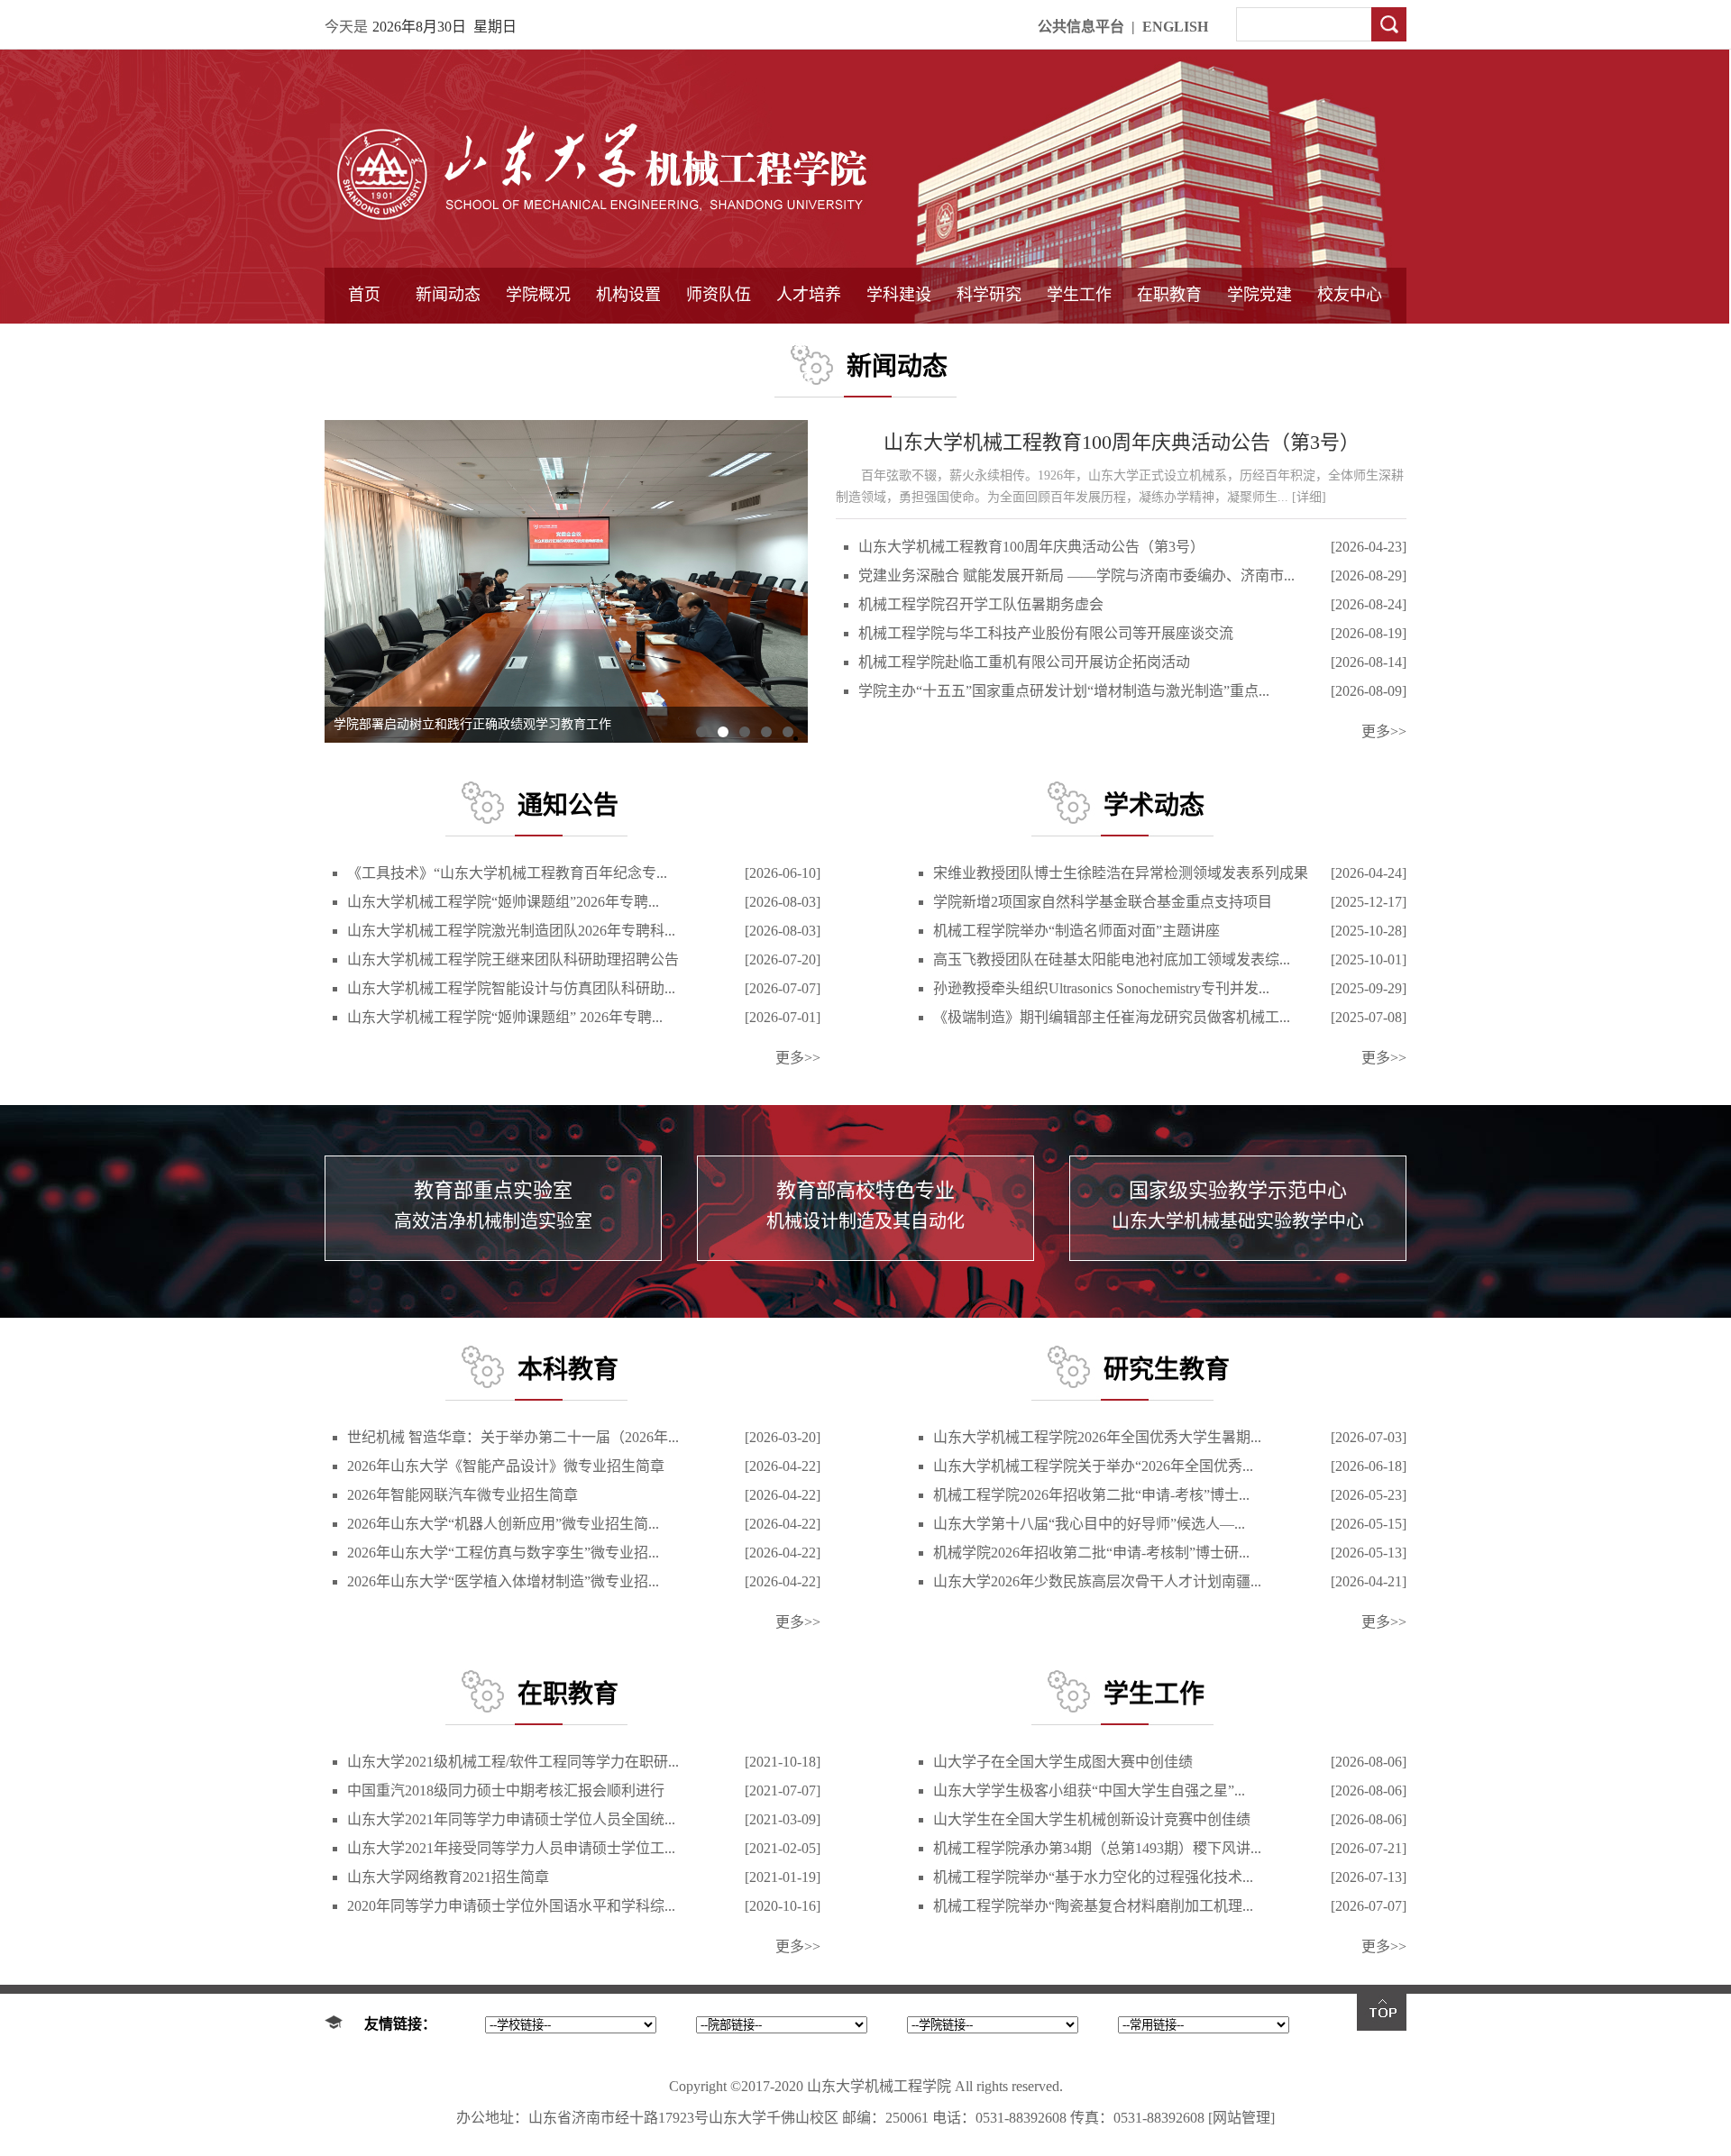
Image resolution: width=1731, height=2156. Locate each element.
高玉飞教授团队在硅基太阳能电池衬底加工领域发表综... (1112, 959)
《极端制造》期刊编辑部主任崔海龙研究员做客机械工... (1112, 1017)
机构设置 (628, 295)
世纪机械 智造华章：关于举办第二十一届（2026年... (513, 1437)
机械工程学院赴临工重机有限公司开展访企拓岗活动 (1024, 662)
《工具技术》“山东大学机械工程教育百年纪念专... (507, 873)
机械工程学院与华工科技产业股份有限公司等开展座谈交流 (1046, 633)
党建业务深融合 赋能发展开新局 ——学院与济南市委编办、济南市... (1076, 576)
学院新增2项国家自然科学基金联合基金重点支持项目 (1103, 902)
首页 (364, 295)
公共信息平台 (1081, 27)
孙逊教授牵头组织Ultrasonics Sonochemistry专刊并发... (1101, 988)
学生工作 (1079, 295)
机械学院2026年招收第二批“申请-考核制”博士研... (1091, 1553)
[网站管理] (1241, 2118)
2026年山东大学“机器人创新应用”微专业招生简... (503, 1524)
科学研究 (989, 295)
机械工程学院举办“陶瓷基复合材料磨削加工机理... (1093, 1906)
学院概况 (538, 295)
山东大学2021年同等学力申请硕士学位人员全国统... (511, 1819)
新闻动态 (448, 295)
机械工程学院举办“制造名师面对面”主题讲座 (1076, 931)
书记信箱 (538, 340)
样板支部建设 (1259, 340)
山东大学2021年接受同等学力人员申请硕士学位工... (511, 1848)
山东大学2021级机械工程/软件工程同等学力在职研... (513, 1762)
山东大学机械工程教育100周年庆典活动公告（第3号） (1122, 442)
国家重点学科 (899, 340)
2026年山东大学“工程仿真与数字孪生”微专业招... (503, 1553)
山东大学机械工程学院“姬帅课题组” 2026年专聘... (505, 1017)
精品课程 (809, 340)
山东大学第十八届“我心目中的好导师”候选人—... (1089, 1524)
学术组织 (628, 340)
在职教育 (1169, 295)
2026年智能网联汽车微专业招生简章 (463, 1495)
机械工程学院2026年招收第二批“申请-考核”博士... (1091, 1495)
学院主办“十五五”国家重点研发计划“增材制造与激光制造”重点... (1064, 691)
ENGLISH (1175, 27)
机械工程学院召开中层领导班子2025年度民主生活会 (479, 724)
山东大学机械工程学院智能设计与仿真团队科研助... (511, 988)
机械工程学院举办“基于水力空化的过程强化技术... (1093, 1877)
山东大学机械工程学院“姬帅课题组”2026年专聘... (503, 902)
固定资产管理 (989, 340)
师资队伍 (719, 295)
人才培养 (809, 295)
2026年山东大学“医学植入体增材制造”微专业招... (503, 1581)
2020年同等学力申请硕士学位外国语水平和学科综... (511, 1906)
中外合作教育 (1169, 340)
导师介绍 (719, 340)
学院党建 (1259, 295)
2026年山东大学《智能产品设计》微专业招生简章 (506, 1466)
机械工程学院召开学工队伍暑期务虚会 (981, 604)
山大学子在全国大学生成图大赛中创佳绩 (1063, 1762)
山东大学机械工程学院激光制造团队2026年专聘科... (511, 931)
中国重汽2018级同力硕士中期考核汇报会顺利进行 (506, 1791)
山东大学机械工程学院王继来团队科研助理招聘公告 (513, 959)
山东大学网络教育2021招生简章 (448, 1877)
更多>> (1384, 731)
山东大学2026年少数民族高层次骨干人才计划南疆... (1097, 1581)
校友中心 (1350, 295)
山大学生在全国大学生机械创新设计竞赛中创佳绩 (1092, 1819)
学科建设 (899, 295)
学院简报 (448, 340)
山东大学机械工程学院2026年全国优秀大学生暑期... (1097, 1437)
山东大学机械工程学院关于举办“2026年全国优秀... (1093, 1466)
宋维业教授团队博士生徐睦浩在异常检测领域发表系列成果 (1121, 873)
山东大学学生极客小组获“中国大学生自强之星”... (1089, 1791)
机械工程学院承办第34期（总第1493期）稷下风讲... (1097, 1848)
